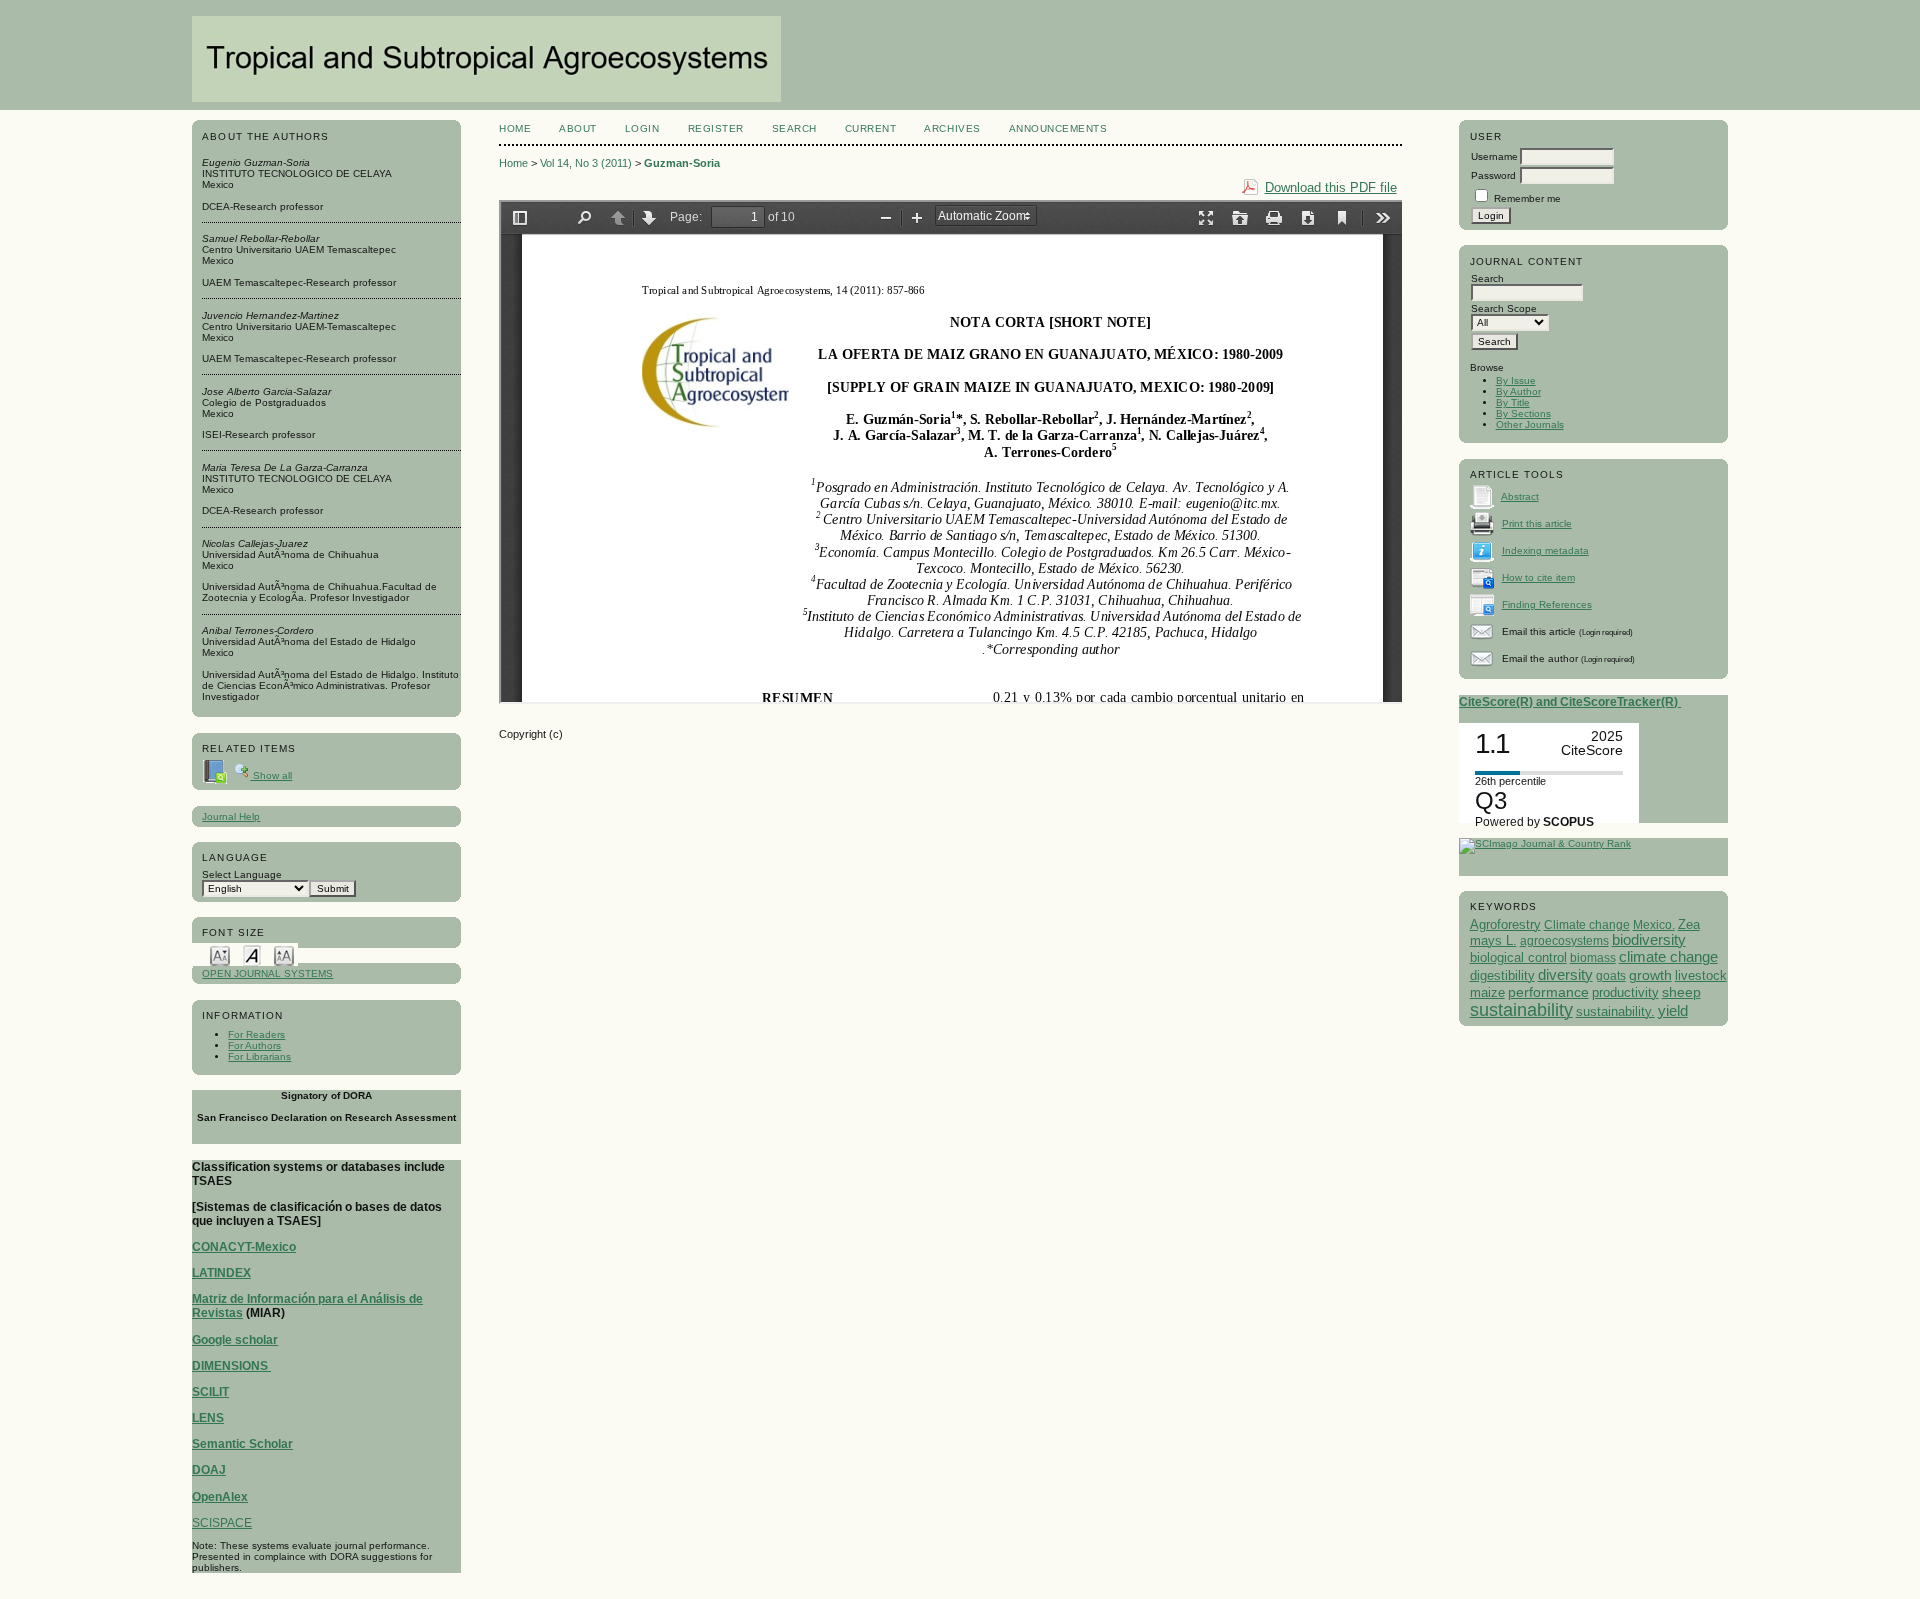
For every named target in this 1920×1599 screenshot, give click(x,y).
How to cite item (1538, 577)
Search (794, 128)
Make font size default (252, 954)
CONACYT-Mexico (244, 1247)
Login (642, 128)
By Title (1513, 402)
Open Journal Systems (267, 973)
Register (716, 128)
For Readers (256, 1034)
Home (515, 128)
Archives (952, 128)
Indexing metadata (1545, 550)
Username (1494, 156)
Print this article (1537, 523)
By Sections (1523, 413)
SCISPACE (222, 1523)
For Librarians (259, 1056)
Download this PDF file (1331, 187)
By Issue (1516, 380)
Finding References (1547, 604)
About (578, 128)
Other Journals (1530, 424)
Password (1493, 175)
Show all (271, 775)
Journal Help (231, 816)
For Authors (254, 1045)
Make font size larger (284, 954)
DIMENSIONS (231, 1366)
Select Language (242, 874)
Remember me (1527, 198)
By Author (1518, 391)
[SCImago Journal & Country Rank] (1545, 843)
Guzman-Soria (682, 163)
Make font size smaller (220, 954)
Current (871, 128)
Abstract (1520, 496)
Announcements (1058, 128)
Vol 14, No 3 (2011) (586, 163)
